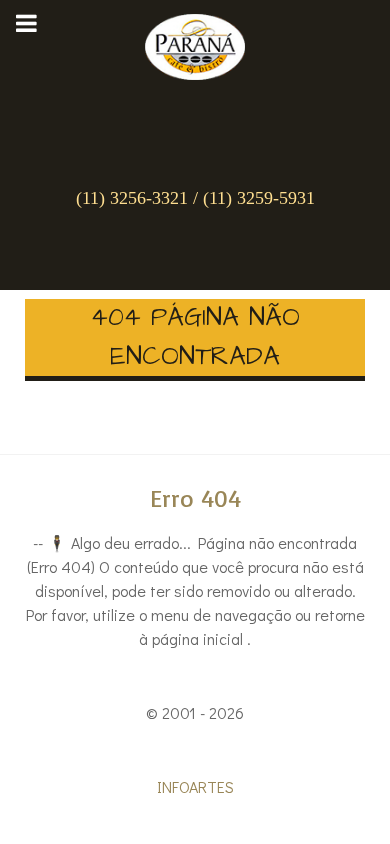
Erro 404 (195, 498)
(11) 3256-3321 (132, 198)
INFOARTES (195, 786)
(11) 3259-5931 (259, 198)
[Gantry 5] (195, 42)
